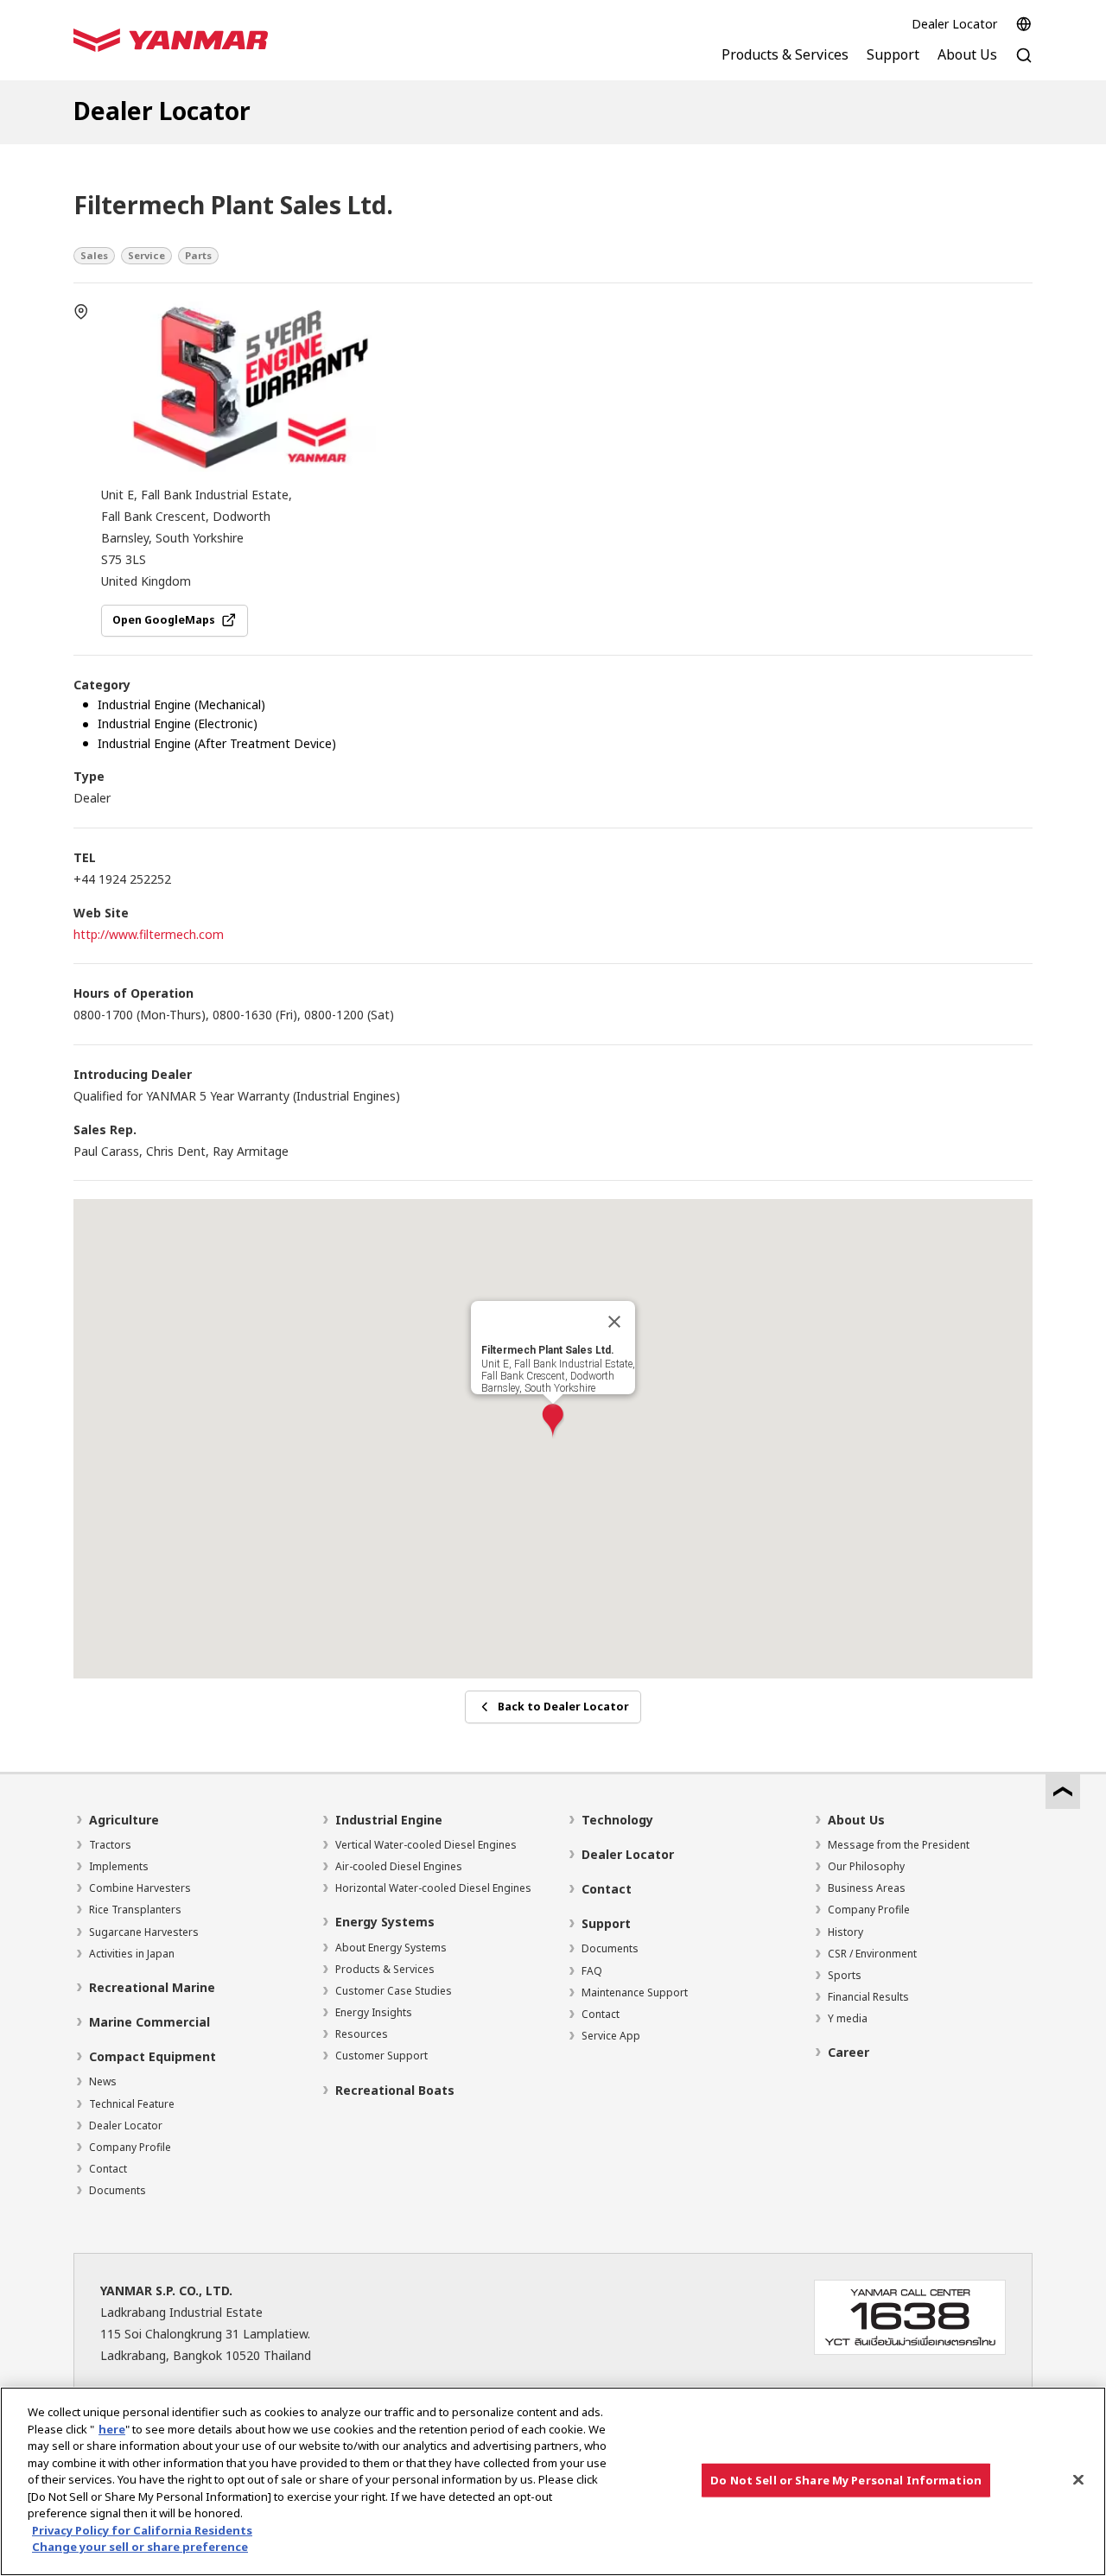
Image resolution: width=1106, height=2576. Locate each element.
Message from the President (899, 1845)
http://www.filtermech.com (149, 934)
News (103, 2081)
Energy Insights (374, 2012)
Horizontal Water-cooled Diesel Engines (433, 1888)
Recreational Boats (395, 2090)
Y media (848, 2018)
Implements (119, 1866)
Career (849, 2052)
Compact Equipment (153, 2056)
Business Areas (867, 1888)
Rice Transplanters (135, 1910)
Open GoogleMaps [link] (164, 620)
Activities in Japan (132, 1954)
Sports (845, 1975)
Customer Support (381, 2056)
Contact (108, 2169)
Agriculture (124, 1820)
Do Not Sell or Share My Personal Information (846, 2479)
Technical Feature (132, 2104)
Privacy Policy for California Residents (142, 2530)
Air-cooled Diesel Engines (399, 1866)
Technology (617, 1820)
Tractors (110, 1845)
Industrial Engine (389, 1820)
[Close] (614, 1322)
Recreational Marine (152, 1987)
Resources (362, 2034)
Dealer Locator (954, 24)
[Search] (1024, 64)
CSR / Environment (872, 1954)
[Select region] (1024, 24)
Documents (118, 2190)
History (845, 1932)
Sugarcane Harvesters (144, 1932)
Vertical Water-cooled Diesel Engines (426, 1845)
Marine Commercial (149, 2022)
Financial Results (868, 1997)
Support (606, 1923)
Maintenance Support (635, 1992)
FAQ (592, 1971)
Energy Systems (385, 1922)
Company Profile (130, 2147)
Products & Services (385, 1969)
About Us (856, 1820)
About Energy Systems (391, 1948)
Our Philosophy (866, 1866)
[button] (553, 1421)
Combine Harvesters (140, 1888)
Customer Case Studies (394, 1991)
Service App (611, 2036)
